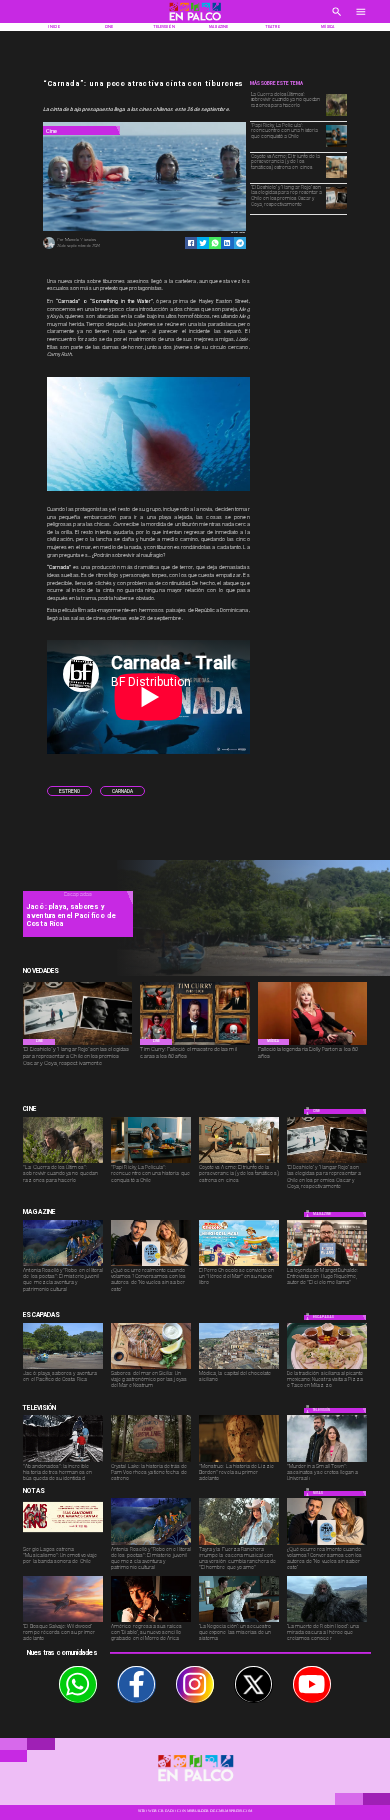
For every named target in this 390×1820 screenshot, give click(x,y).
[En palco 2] (195, 22)
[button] (69, 791)
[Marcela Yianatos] (49, 248)
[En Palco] (337, 18)
